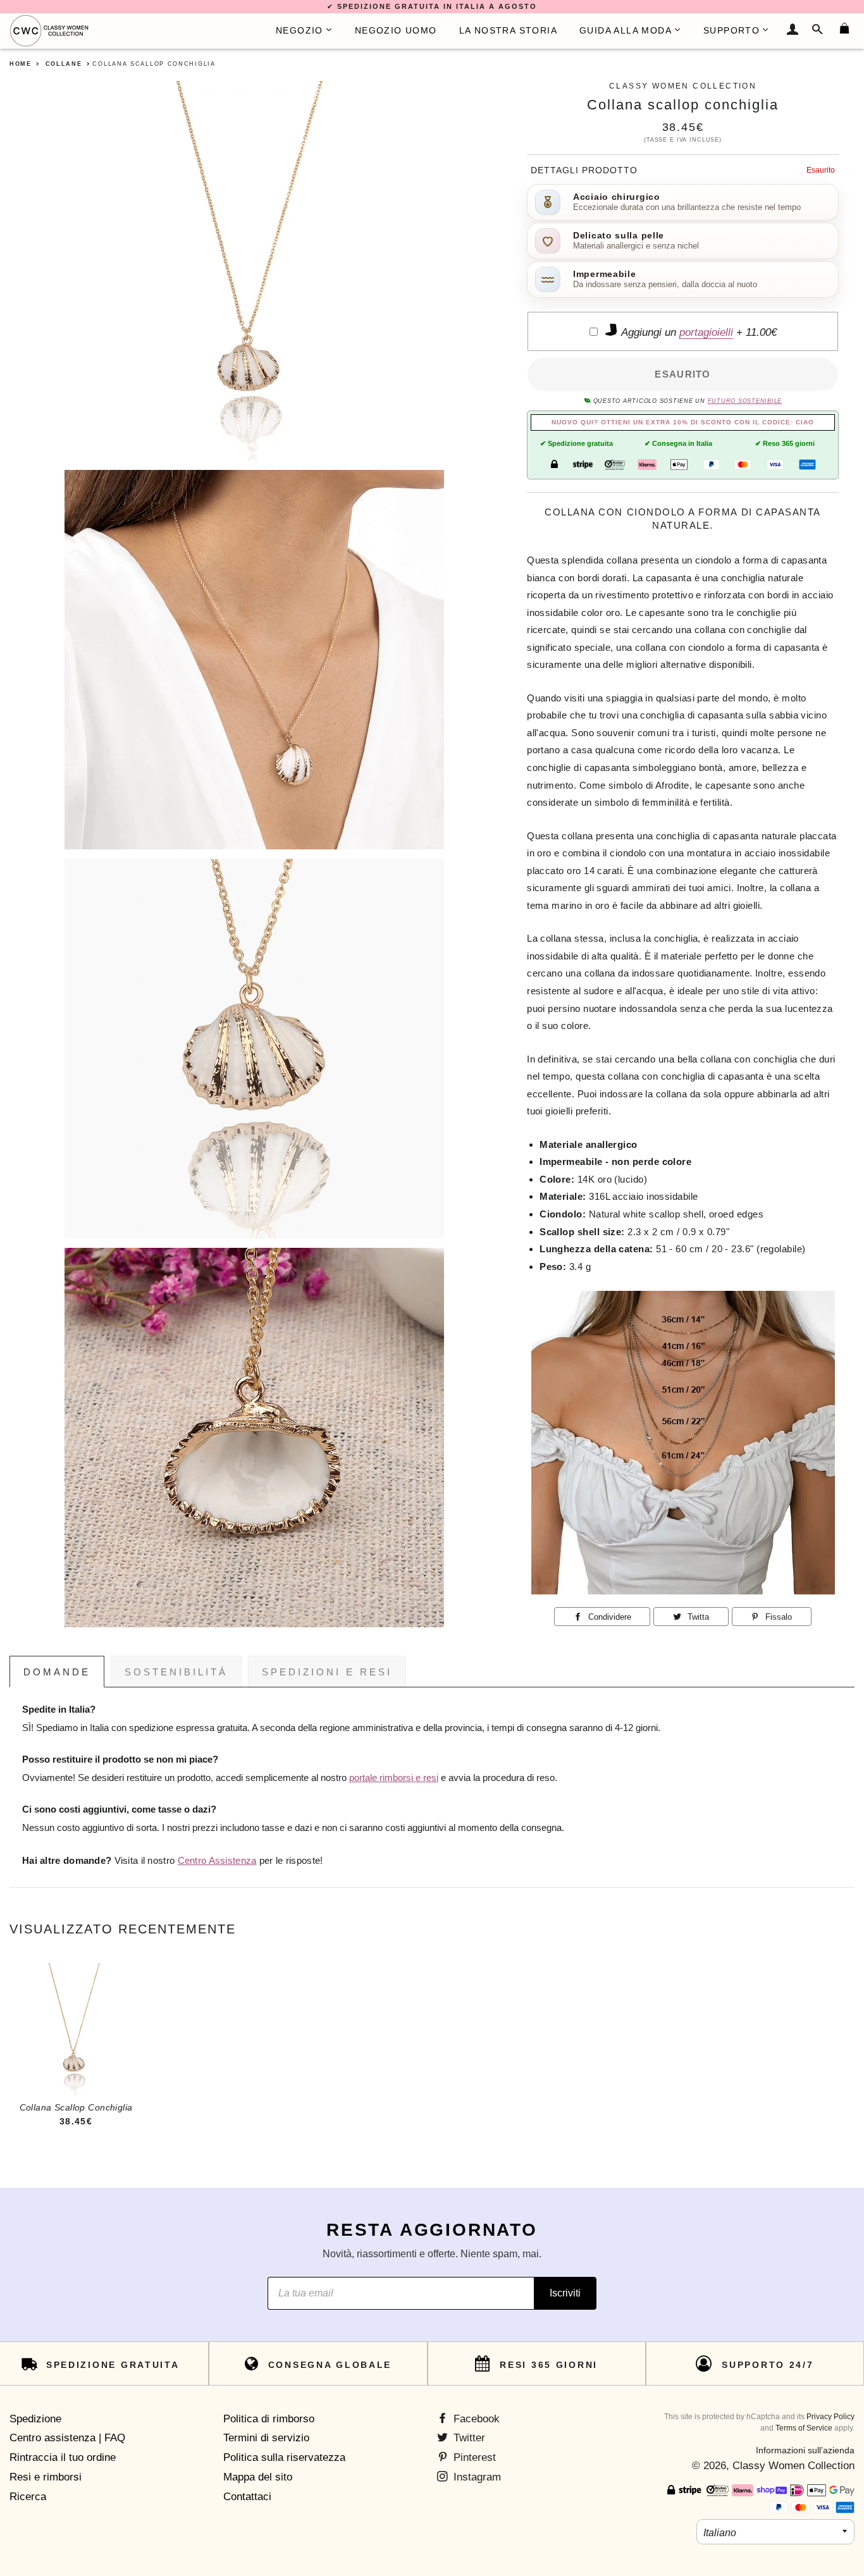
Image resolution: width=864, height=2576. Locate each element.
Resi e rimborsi (46, 2477)
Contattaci (247, 2497)
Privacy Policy (830, 2417)
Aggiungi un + (698, 332)
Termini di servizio (266, 2438)
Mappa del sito (258, 2477)
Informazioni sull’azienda (805, 2450)
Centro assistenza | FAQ (67, 2438)
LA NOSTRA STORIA (508, 30)
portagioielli (706, 332)
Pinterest (473, 2457)
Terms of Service (804, 2428)
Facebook (475, 2419)
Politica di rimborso (269, 2419)
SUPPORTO (731, 30)
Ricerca (28, 2497)
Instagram (476, 2477)
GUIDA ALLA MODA (626, 30)
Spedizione (35, 2419)
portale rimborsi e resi (394, 1778)
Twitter (468, 2438)
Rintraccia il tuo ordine (63, 2457)
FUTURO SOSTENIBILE (745, 401)
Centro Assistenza (217, 1861)
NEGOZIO (299, 30)
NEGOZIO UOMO (396, 30)
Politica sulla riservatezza (284, 2457)
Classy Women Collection (793, 2466)
